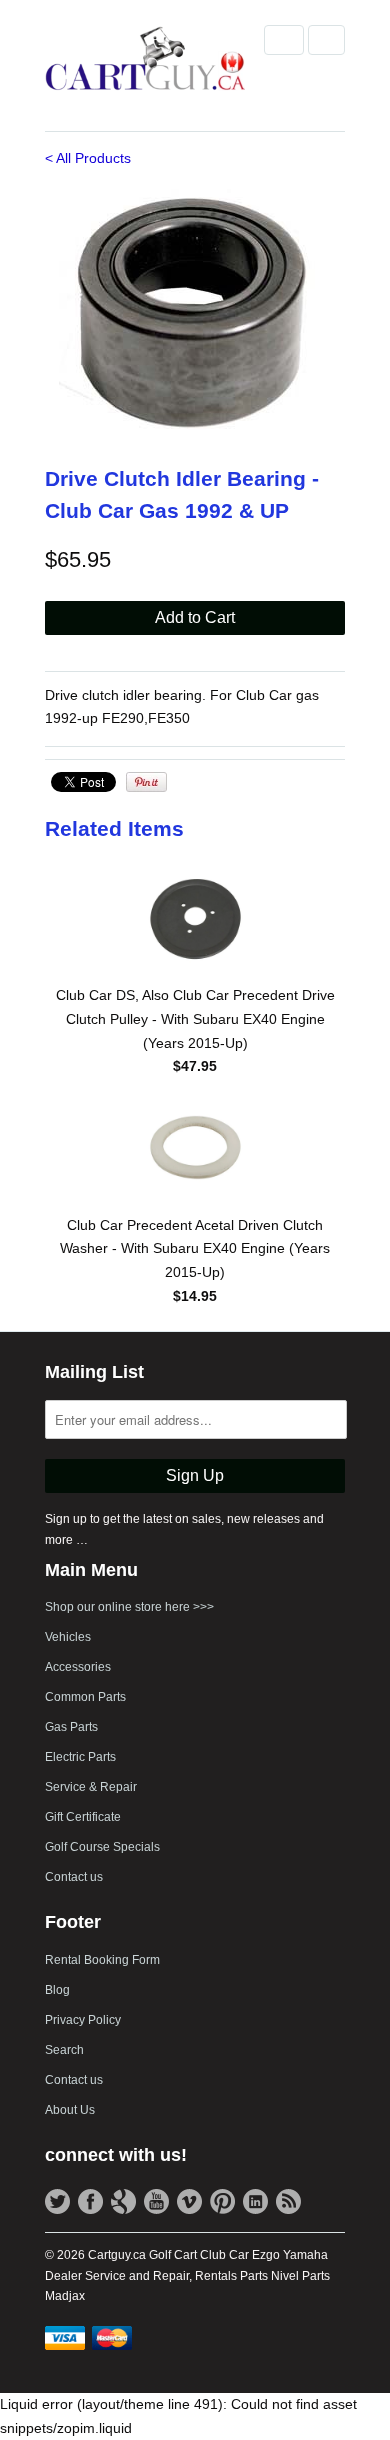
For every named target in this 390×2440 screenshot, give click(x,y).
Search (64, 2050)
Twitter (57, 2201)
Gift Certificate (83, 1817)
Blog (57, 1990)
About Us (70, 2110)
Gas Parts (71, 1727)
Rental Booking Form (102, 1960)
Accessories (78, 1667)
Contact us (74, 1877)
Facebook (90, 2201)
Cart (326, 40)
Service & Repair (91, 1787)
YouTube (156, 2201)
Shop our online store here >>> (129, 1607)
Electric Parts (80, 1757)
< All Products (88, 158)
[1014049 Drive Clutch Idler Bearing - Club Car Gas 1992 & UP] (195, 314)
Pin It (146, 782)
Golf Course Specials (102, 1847)
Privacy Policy (83, 2020)
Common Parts (85, 1697)
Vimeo (189, 2201)
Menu (284, 40)
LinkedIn (255, 2201)
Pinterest (222, 2201)
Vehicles (68, 1637)
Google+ (123, 2201)
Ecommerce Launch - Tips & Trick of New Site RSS (288, 2201)
